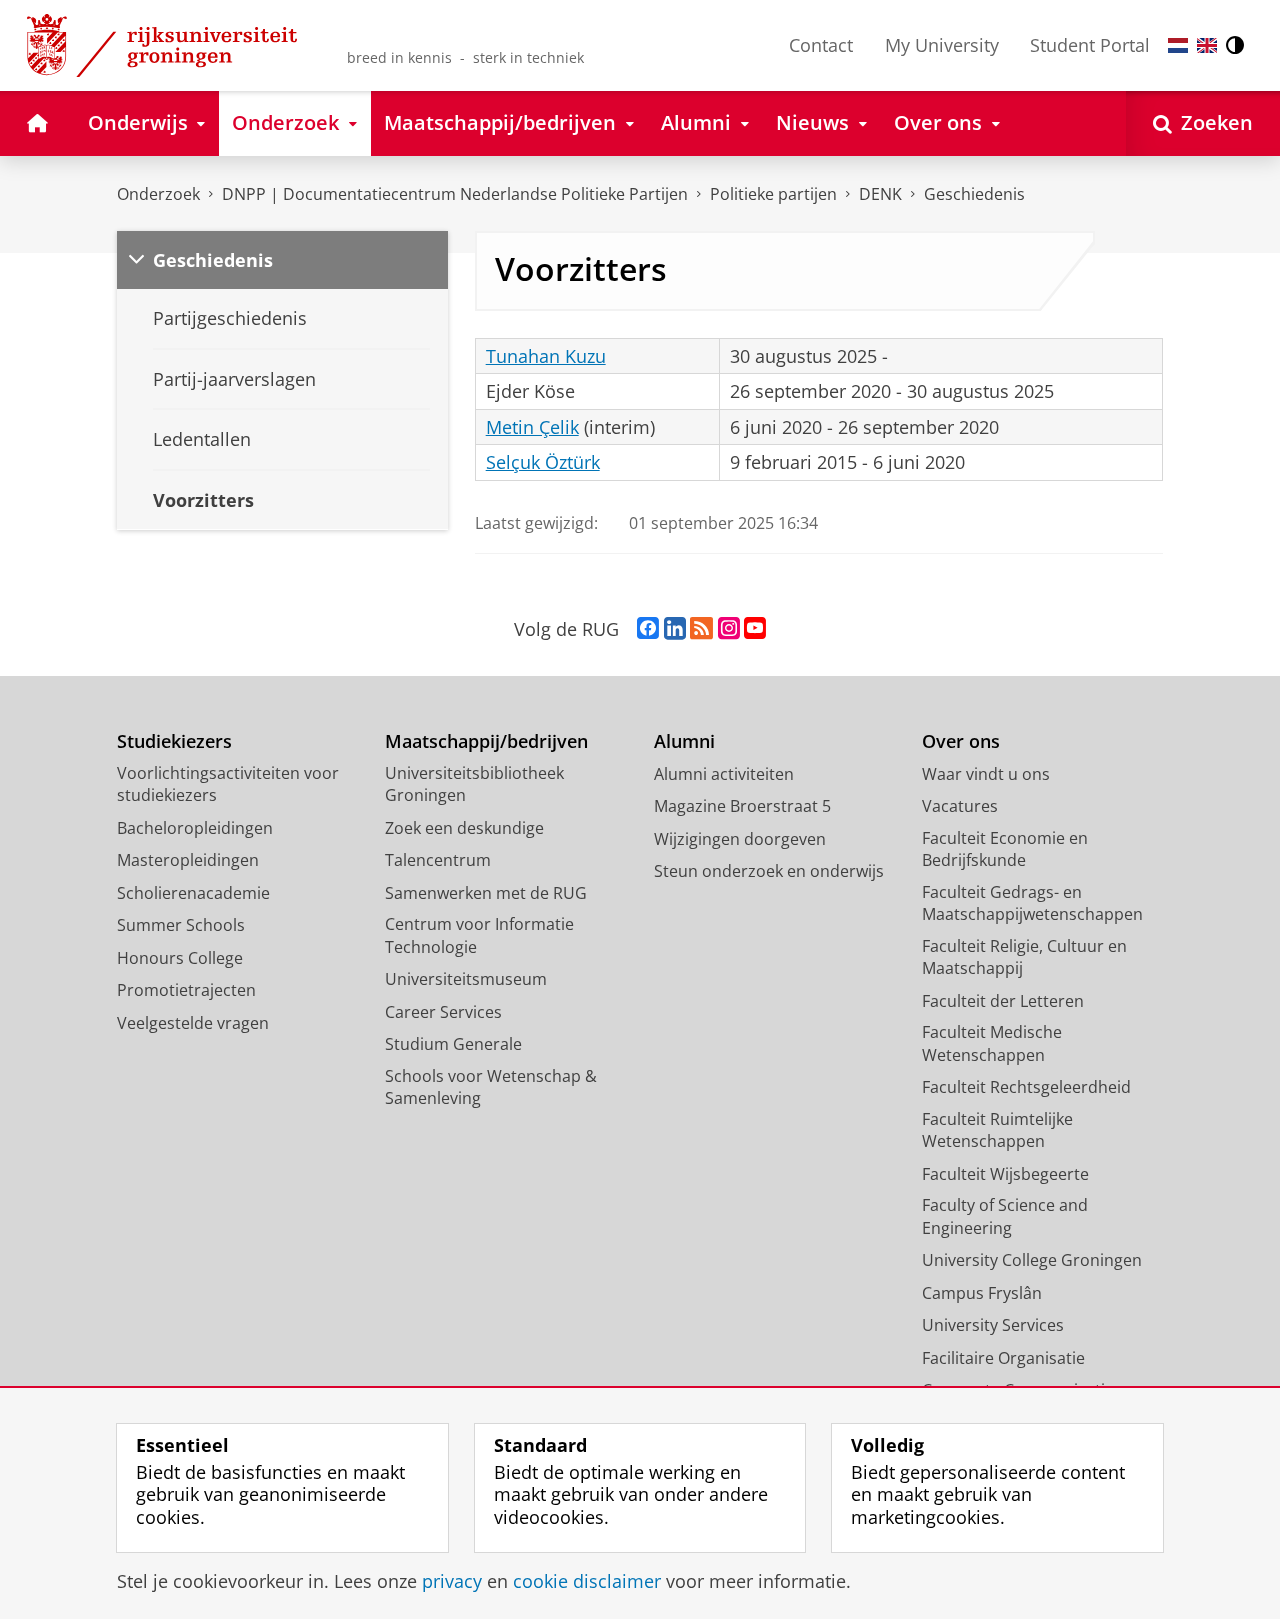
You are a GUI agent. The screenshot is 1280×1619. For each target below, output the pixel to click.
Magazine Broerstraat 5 (742, 806)
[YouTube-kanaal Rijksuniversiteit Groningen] (755, 629)
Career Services (443, 1012)
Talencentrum (438, 860)
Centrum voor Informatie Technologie (479, 935)
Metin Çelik (532, 427)
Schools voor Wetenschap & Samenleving (491, 1087)
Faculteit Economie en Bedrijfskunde (1005, 849)
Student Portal (1090, 45)
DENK (880, 194)
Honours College (180, 958)
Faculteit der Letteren (1003, 1001)
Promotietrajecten (186, 990)
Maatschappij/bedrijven (486, 741)
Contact (821, 45)
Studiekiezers (174, 741)
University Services (993, 1325)
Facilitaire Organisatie (1003, 1358)
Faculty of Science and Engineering (1005, 1216)
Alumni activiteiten (724, 774)
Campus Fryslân (982, 1293)
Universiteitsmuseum (466, 979)
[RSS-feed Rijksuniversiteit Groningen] (701, 629)
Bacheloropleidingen (195, 828)
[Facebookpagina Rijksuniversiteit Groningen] (648, 629)
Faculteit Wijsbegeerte (1005, 1174)
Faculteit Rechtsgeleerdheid (1026, 1087)
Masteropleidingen (188, 860)
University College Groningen (1032, 1260)
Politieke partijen (773, 194)
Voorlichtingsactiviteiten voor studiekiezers (228, 784)
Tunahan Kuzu (546, 356)
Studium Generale (453, 1044)
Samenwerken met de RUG (486, 893)
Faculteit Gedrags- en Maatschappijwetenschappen (1032, 903)
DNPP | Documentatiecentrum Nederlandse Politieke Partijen (455, 194)
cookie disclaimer (587, 1581)
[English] (1207, 45)
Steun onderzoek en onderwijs (769, 871)
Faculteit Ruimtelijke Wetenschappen (997, 1130)
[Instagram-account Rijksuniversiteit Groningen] (729, 629)
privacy (452, 1581)
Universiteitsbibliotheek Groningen (474, 784)
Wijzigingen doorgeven (740, 839)
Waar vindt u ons (986, 774)
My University (942, 45)
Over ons (961, 741)
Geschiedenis (974, 194)
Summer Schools (181, 925)
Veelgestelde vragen (193, 1023)
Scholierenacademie (193, 893)
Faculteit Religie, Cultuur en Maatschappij (1024, 957)
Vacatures (960, 806)
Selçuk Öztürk (543, 462)
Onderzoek (158, 194)
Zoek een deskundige (464, 828)
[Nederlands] (1178, 45)
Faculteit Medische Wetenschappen (992, 1043)
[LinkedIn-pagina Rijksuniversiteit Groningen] (675, 629)
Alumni (684, 741)
